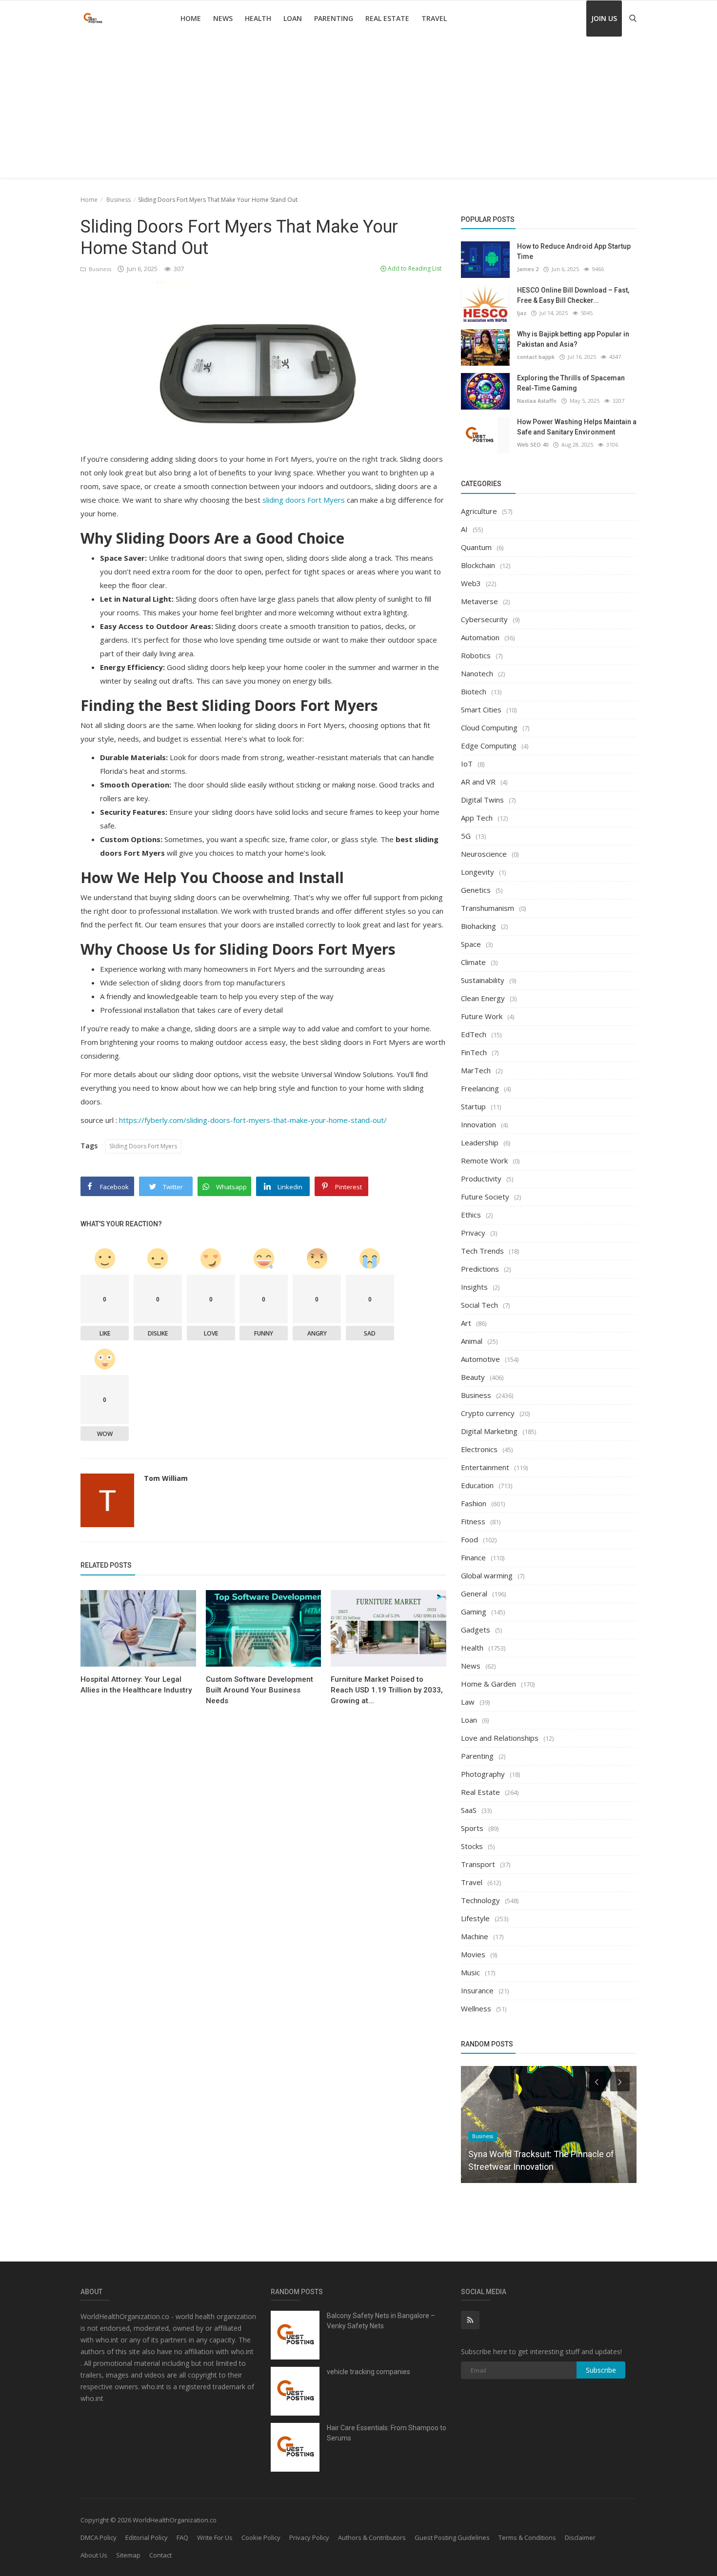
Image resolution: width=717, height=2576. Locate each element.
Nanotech (477, 673)
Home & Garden (488, 1684)
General (474, 1593)
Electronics (479, 1449)
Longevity (478, 872)
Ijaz (522, 313)
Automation (480, 637)
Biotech (474, 691)
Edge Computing (489, 746)
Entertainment (485, 1467)
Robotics (476, 655)
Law (468, 1702)
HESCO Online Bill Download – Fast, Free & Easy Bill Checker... (573, 295)
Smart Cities (481, 709)
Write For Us (215, 2537)
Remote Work (484, 1160)
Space (471, 944)
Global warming (487, 1575)
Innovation (478, 1124)
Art (466, 1323)
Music (470, 1972)
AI (464, 529)
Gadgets (476, 1630)
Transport (478, 1864)
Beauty (473, 1377)
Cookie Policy (261, 2537)
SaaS (469, 1810)
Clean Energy (483, 998)
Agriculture (479, 511)
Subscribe (601, 2370)
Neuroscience (484, 854)
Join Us (604, 18)
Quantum (476, 547)
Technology (480, 1900)
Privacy (473, 1233)
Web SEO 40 (533, 444)
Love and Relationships (500, 1738)
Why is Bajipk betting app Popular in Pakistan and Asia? (573, 339)
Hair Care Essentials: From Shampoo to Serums (387, 2433)
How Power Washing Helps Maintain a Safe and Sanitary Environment (577, 427)
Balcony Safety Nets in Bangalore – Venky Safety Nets (381, 2321)
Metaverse (479, 601)
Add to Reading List (414, 268)
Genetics (476, 890)
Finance (473, 1557)
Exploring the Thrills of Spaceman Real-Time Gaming (571, 383)
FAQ (182, 2537)
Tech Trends (482, 1251)
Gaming (474, 1612)
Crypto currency (488, 1413)
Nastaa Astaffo (537, 401)
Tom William (166, 1478)
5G (466, 836)
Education (477, 1485)
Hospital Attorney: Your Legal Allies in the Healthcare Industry (136, 1685)
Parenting (334, 18)
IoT (467, 764)
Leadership (480, 1142)
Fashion (474, 1503)
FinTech (474, 1052)
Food (469, 1539)
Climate (473, 962)
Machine (475, 1936)
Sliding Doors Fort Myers (143, 1146)
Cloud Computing (489, 728)
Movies (473, 1954)
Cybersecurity (484, 619)
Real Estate (387, 18)
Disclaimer (580, 2537)
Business (119, 200)
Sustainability (483, 980)
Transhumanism (488, 908)
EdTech (474, 1034)
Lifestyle (475, 1918)
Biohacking (478, 926)
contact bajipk (536, 357)
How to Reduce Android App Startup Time (574, 251)
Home (191, 18)
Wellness (476, 2008)
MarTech (476, 1070)
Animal (472, 1341)
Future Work (482, 1016)
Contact (160, 2555)
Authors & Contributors (372, 2537)
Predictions (480, 1269)
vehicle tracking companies (368, 2372)
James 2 (528, 269)
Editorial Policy (147, 2537)
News (223, 18)
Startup (473, 1106)
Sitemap (128, 2555)
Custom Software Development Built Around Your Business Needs (259, 1690)
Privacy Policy (309, 2537)
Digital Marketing (489, 1431)
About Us (94, 2555)
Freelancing (480, 1088)
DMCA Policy (99, 2537)
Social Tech (479, 1305)
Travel (434, 18)
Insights (474, 1287)
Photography (483, 1774)
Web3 (471, 583)
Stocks (472, 1846)
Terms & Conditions (527, 2537)
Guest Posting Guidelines (452, 2537)
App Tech (477, 818)
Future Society (485, 1197)
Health (258, 18)
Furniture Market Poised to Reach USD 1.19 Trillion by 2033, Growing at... (387, 1690)
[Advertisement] (358, 110)
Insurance (477, 1990)
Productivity (481, 1179)
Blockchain (478, 565)
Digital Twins (482, 800)
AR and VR (478, 782)
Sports (472, 1828)
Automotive (480, 1359)
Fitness (473, 1521)
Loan (293, 18)
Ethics (471, 1215)
